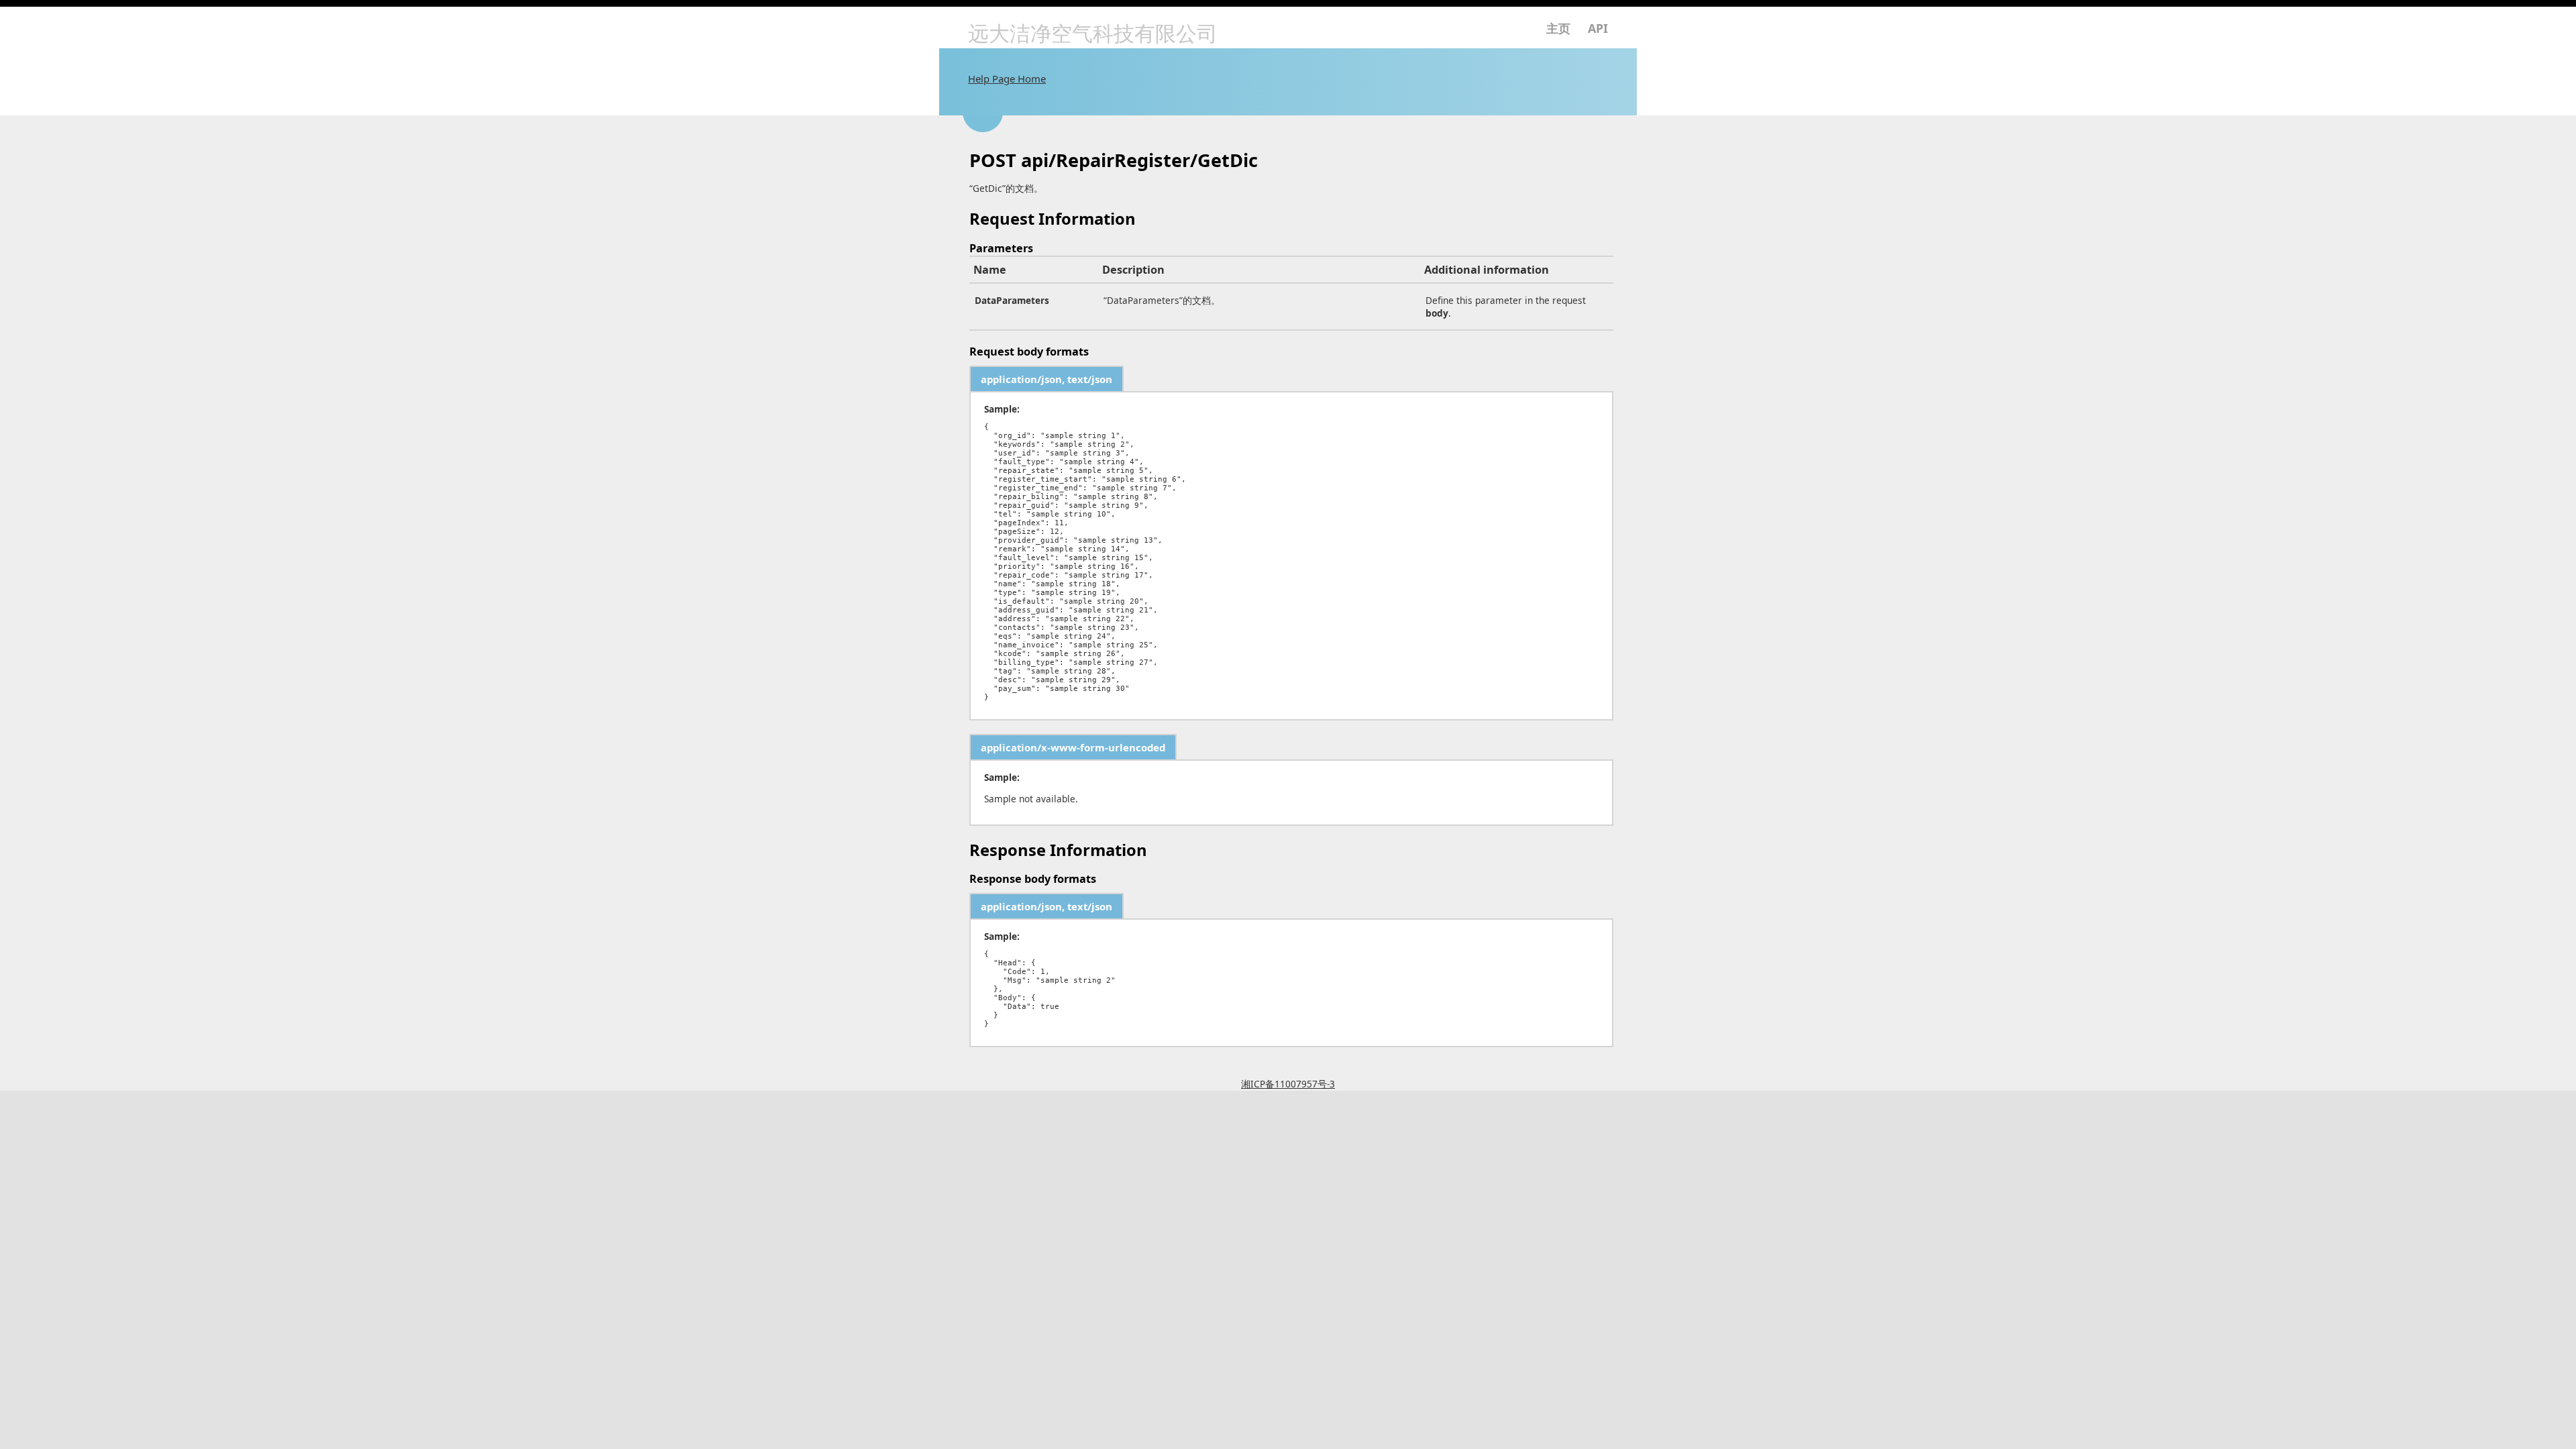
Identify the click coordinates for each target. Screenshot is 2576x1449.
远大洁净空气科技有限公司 (1093, 34)
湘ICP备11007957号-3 (1288, 1084)
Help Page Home (1007, 78)
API (1598, 28)
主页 (1558, 28)
